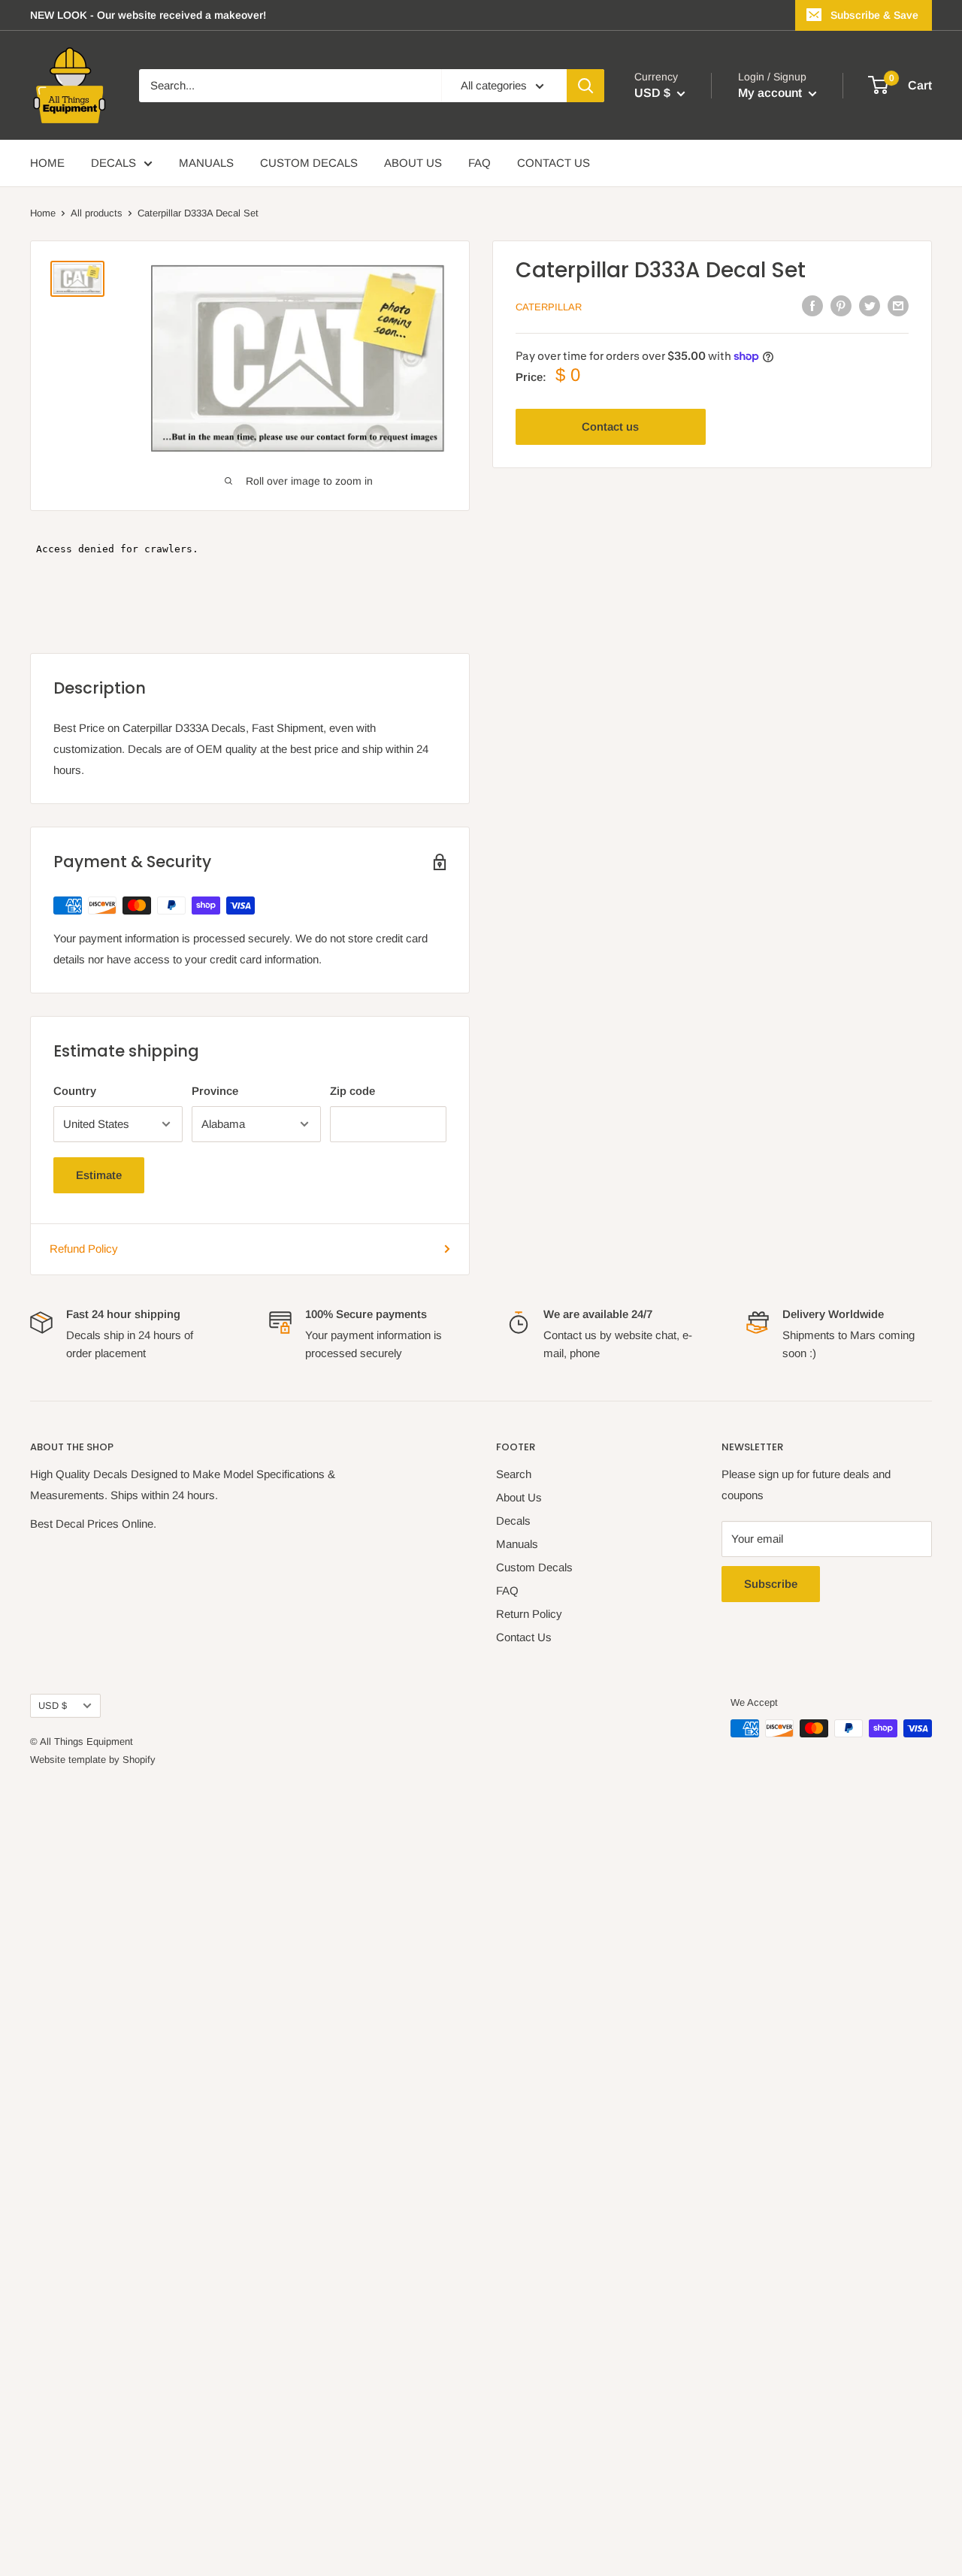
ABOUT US (413, 163)
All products (97, 213)
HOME (47, 163)
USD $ (53, 1705)
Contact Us (524, 1637)
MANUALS (206, 163)
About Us (519, 1497)
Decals (513, 1521)
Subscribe (771, 1584)
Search (514, 1474)
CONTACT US (554, 163)
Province (215, 1091)
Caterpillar (549, 307)
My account (771, 93)
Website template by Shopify (93, 1760)
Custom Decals (534, 1567)
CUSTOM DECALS (309, 163)
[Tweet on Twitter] (870, 305)
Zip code (352, 1091)
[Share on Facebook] (812, 305)
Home (43, 213)
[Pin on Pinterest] (841, 305)
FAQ (479, 163)
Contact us (610, 426)
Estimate (99, 1175)
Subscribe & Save (874, 15)
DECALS (113, 163)
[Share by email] (898, 305)
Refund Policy (84, 1249)
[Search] (585, 86)
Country (75, 1091)
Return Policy (529, 1614)
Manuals (517, 1544)
